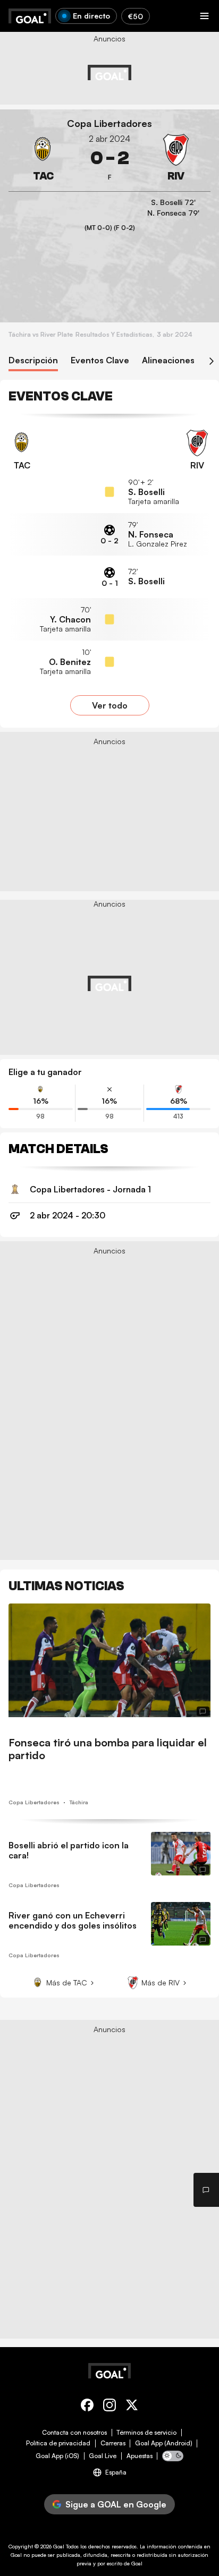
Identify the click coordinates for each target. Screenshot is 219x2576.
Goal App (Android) (164, 2443)
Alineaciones (168, 360)
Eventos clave (100, 360)
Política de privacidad (58, 2443)
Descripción (33, 360)
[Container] (43, 158)
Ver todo (110, 705)
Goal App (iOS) (57, 2456)
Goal (59, 2546)
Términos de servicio (146, 2433)
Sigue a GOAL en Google (116, 2504)
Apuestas (140, 2456)
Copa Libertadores (109, 123)
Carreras (113, 2443)
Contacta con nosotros (74, 2433)
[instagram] (109, 2407)
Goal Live (103, 2456)
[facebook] (87, 2407)
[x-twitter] (132, 2407)
